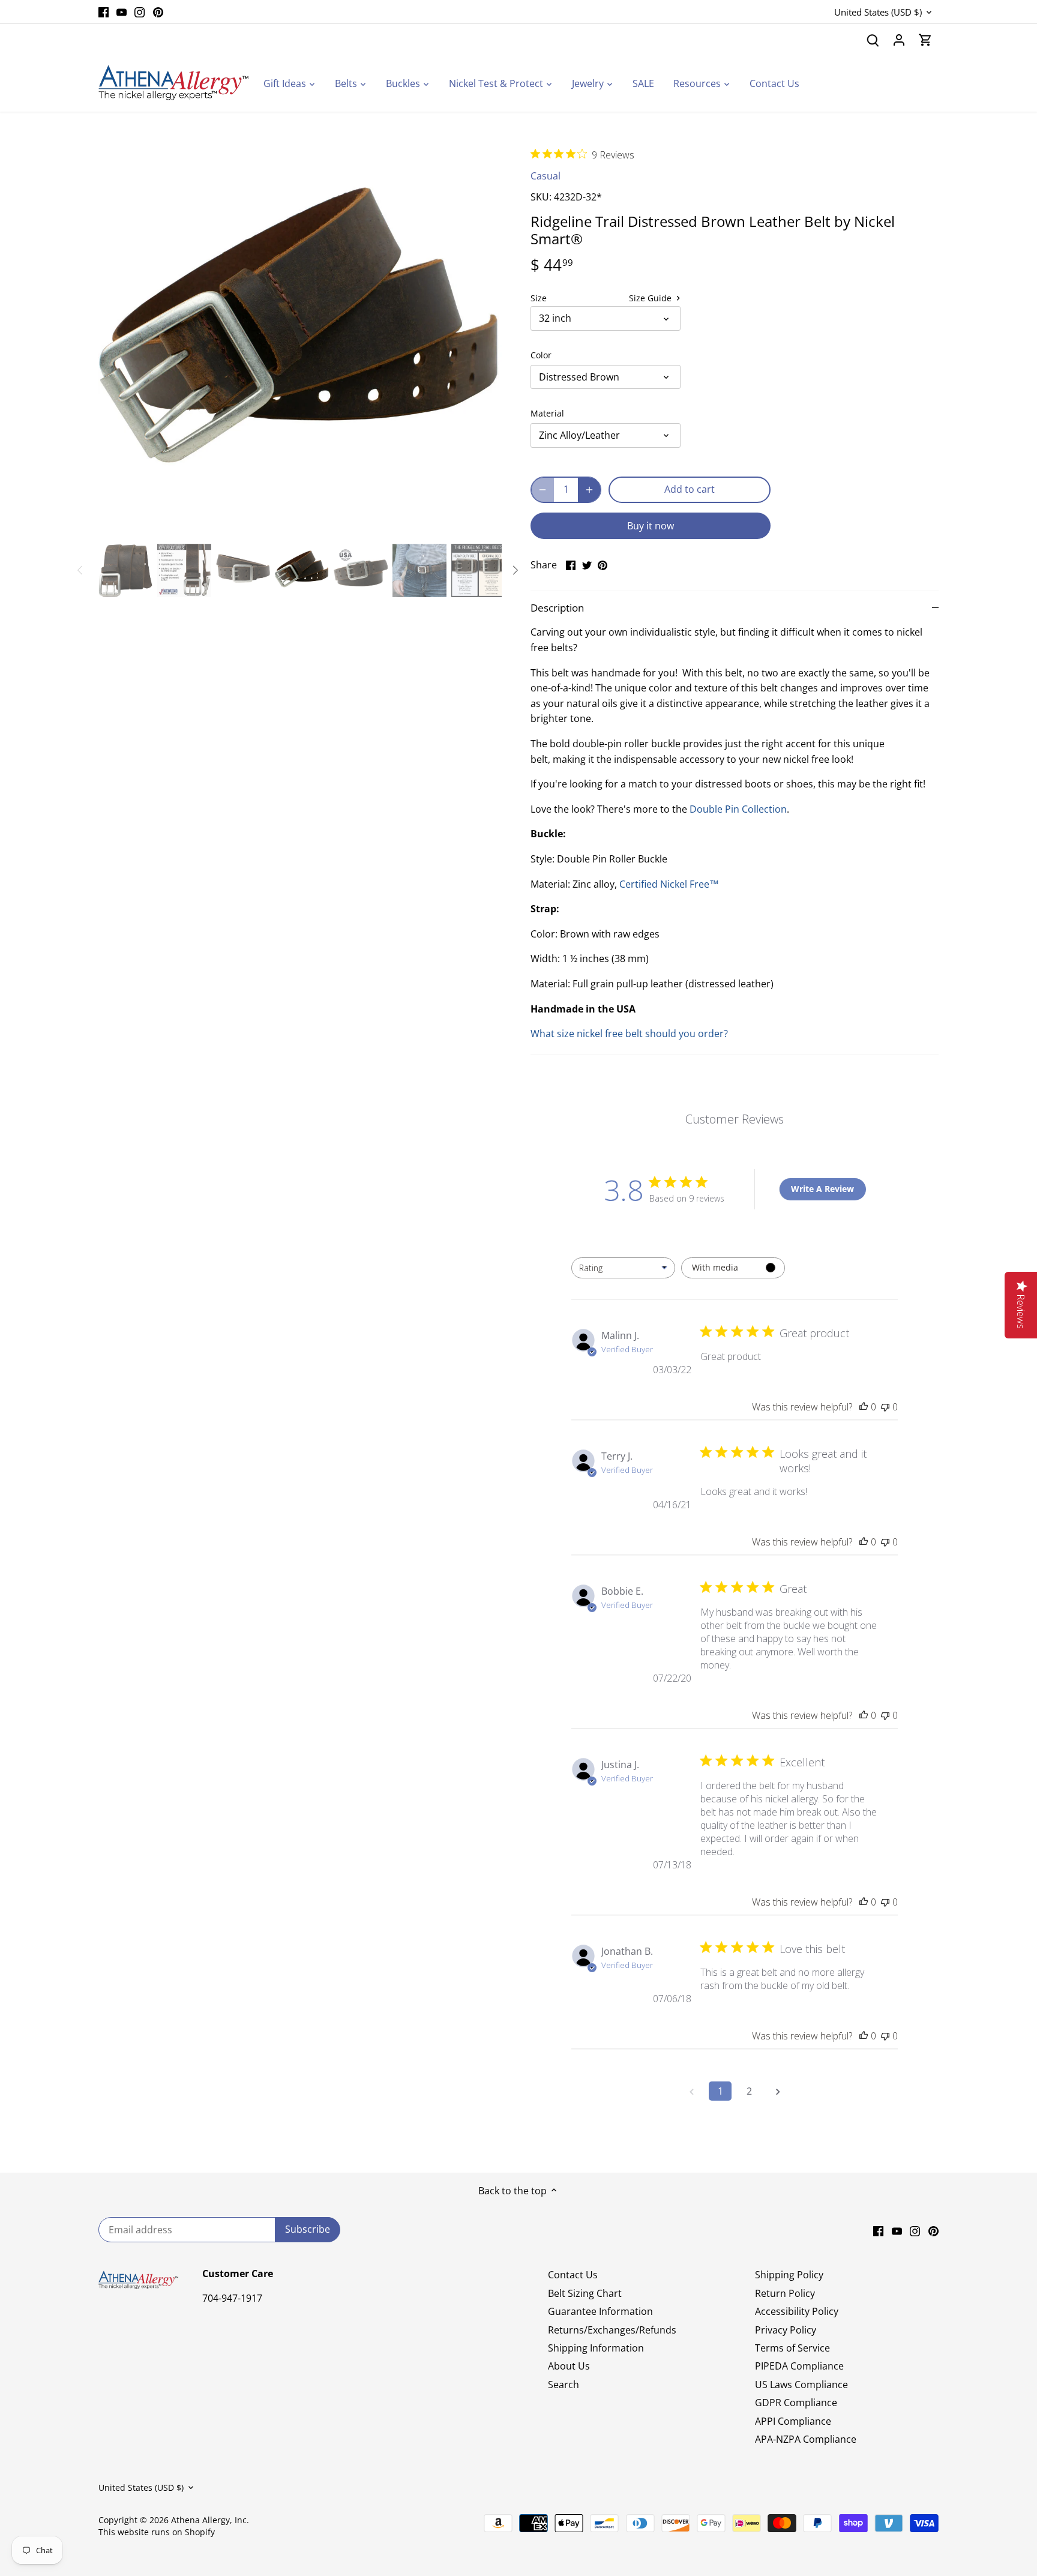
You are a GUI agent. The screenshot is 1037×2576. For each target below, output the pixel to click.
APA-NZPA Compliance (806, 2439)
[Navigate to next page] (778, 2091)
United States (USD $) (878, 12)
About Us (569, 2366)
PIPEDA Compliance (799, 2366)
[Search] (873, 40)
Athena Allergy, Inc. (210, 2520)
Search (564, 2385)
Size (539, 298)
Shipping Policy (789, 2275)
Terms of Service (792, 2348)
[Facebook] (104, 11)
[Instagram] (140, 11)
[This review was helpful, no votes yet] (864, 1407)
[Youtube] (122, 11)
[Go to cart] (925, 40)
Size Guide (651, 298)
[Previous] (116, 337)
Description (557, 608)
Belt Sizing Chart (585, 2293)
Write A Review (822, 1189)
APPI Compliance (793, 2421)
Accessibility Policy (797, 2311)
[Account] (899, 40)
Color (541, 355)
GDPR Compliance (796, 2403)
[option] (300, 337)
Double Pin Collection (738, 809)
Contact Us (573, 2275)
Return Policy (785, 2293)
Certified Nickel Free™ (669, 884)
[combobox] (623, 1268)
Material (547, 413)
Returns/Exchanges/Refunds (612, 2330)
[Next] (484, 337)
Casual (546, 176)
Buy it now (651, 526)
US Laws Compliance (801, 2385)
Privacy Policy (786, 2330)
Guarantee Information (600, 2311)
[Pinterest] (158, 11)
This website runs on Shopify (157, 2532)
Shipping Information (596, 2348)
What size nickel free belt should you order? (629, 1034)
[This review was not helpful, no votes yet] (885, 1407)
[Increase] (589, 490)
